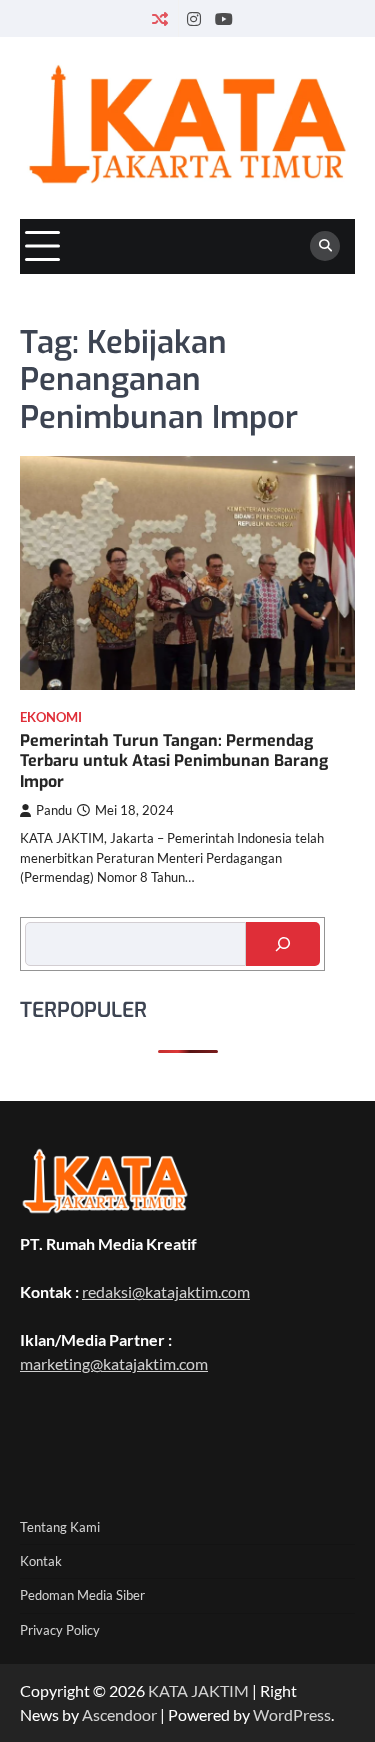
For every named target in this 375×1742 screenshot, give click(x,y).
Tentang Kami (60, 1527)
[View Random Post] (159, 18)
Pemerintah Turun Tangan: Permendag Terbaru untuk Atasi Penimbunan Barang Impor (174, 761)
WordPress (292, 1714)
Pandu (54, 810)
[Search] (325, 246)
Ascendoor (119, 1714)
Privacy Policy (60, 1630)
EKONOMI (51, 717)
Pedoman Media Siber (82, 1595)
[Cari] (283, 944)
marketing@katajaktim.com (114, 1363)
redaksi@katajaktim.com (166, 1291)
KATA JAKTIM (198, 1690)
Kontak (41, 1561)
